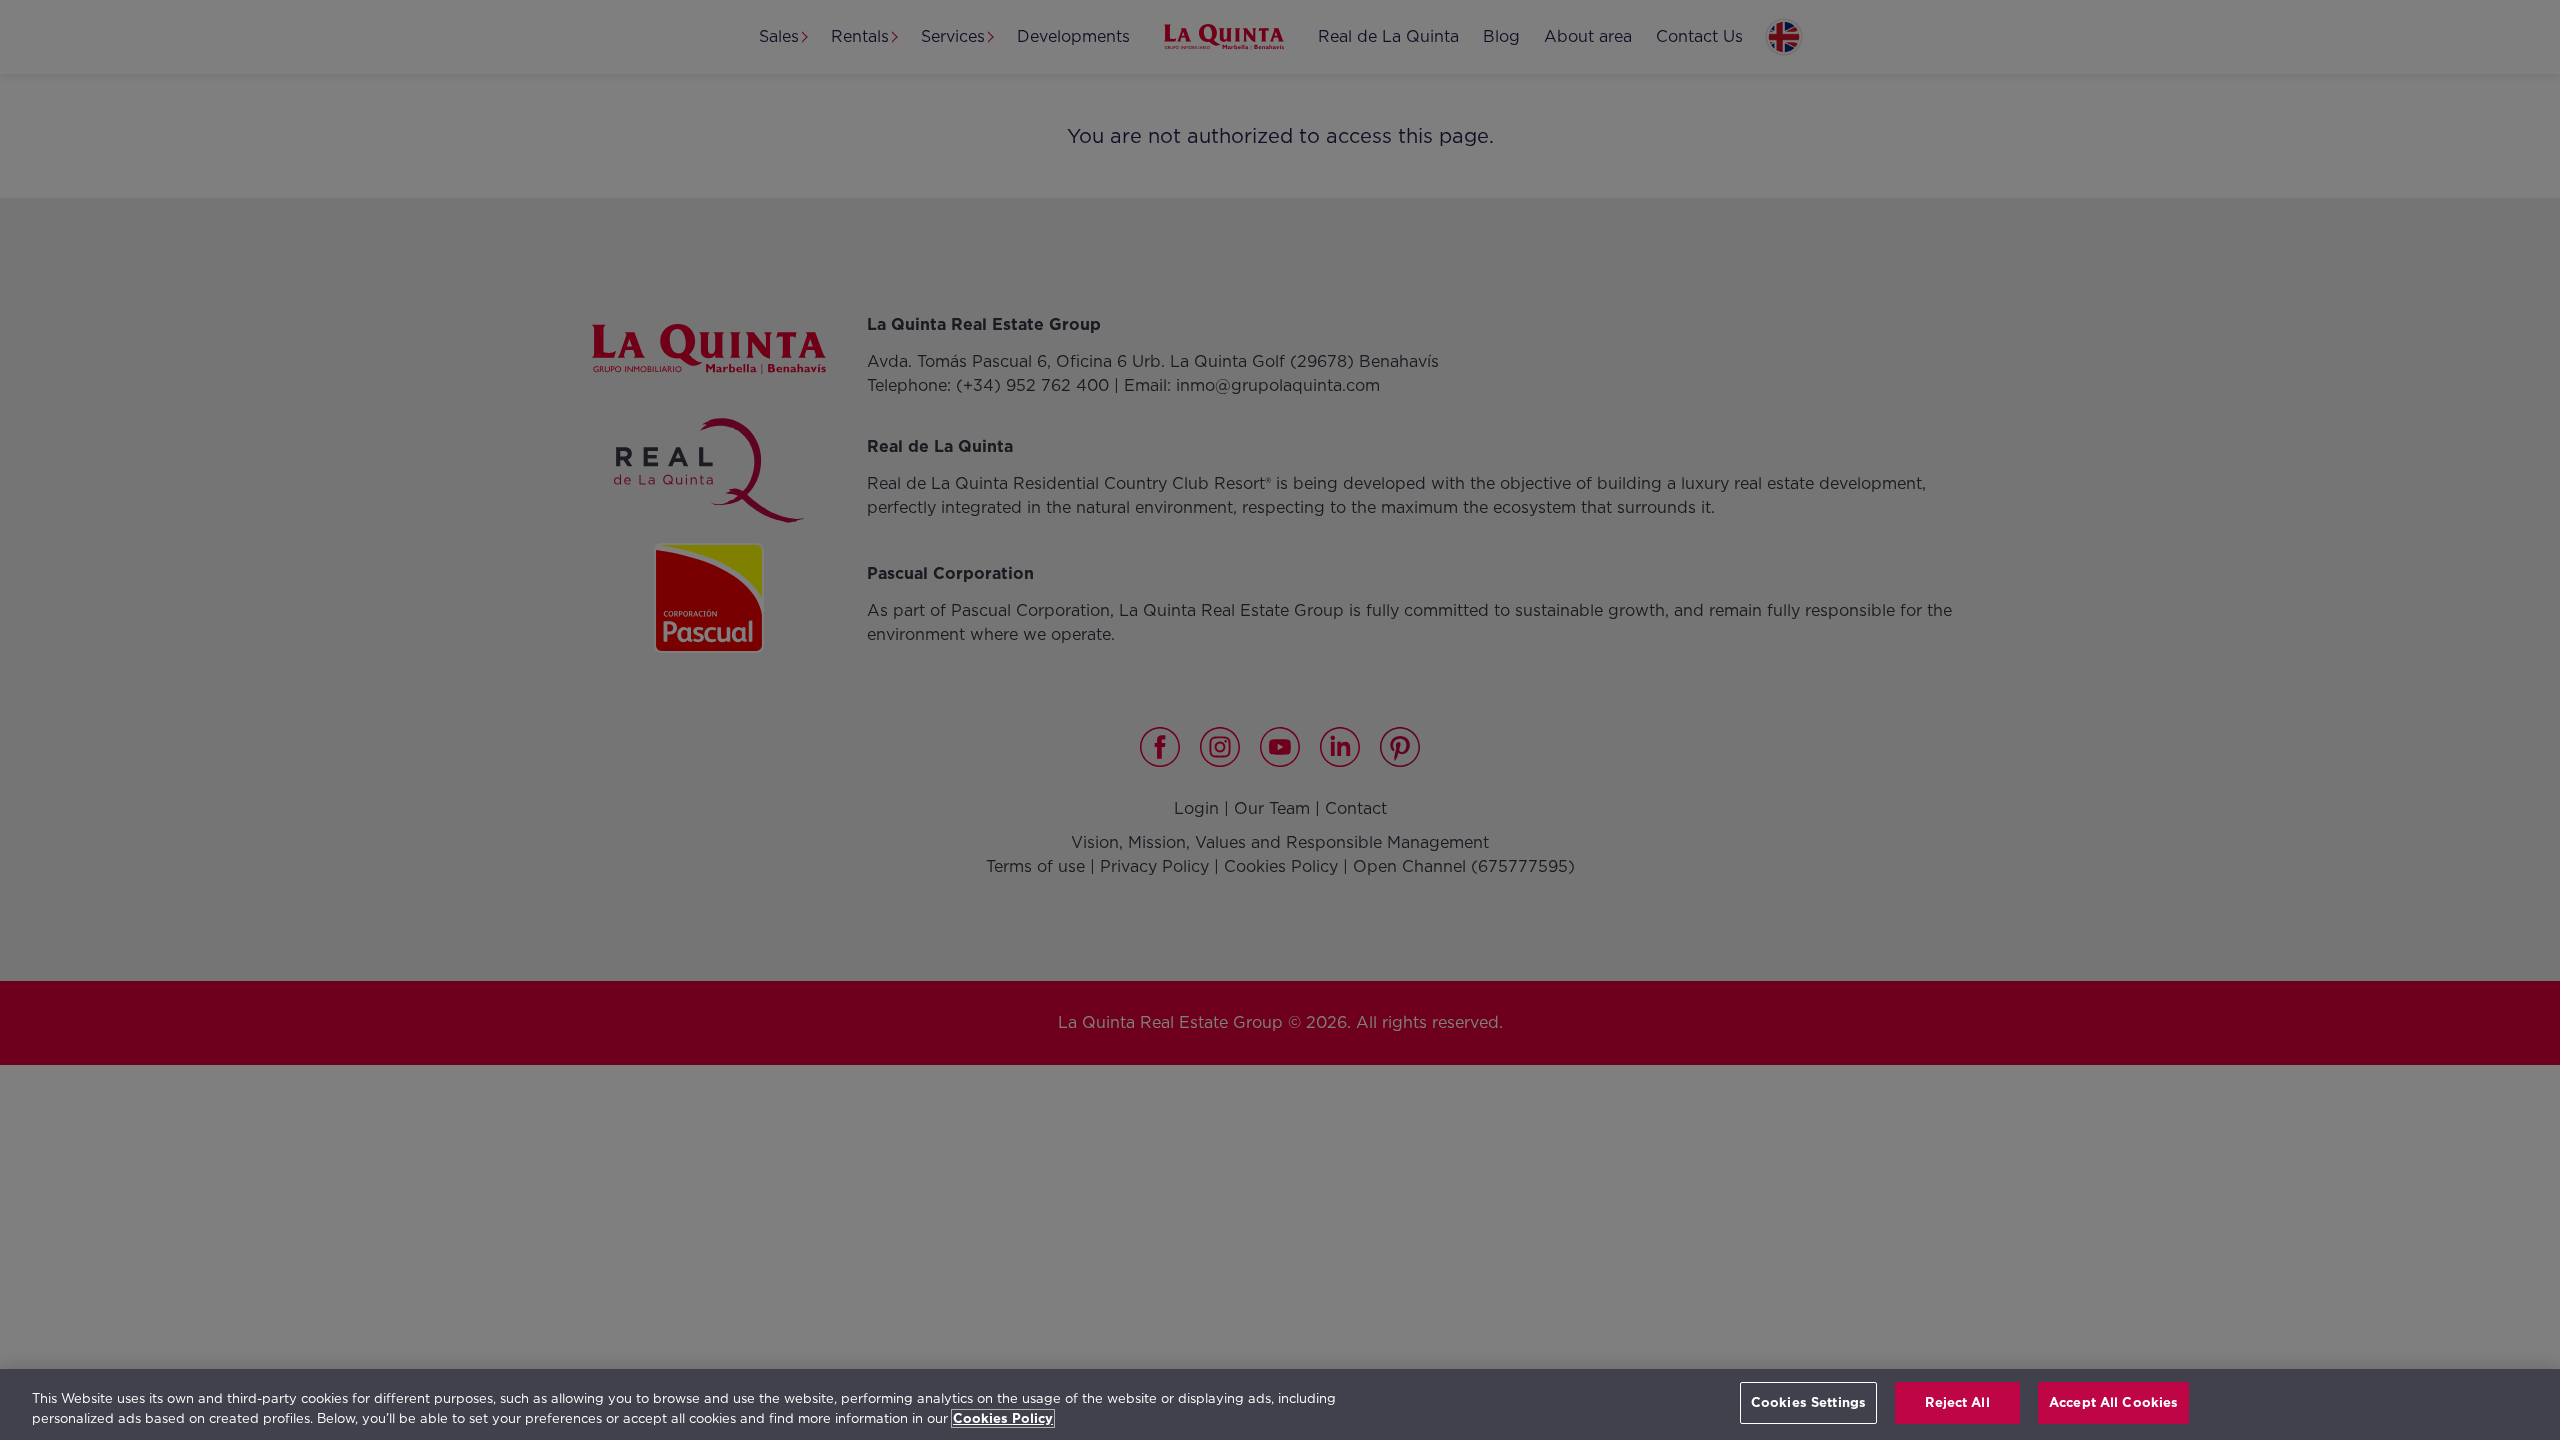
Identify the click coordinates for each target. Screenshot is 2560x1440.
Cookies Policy (1003, 1418)
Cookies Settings (1808, 1402)
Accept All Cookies (2113, 1402)
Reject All (1957, 1402)
